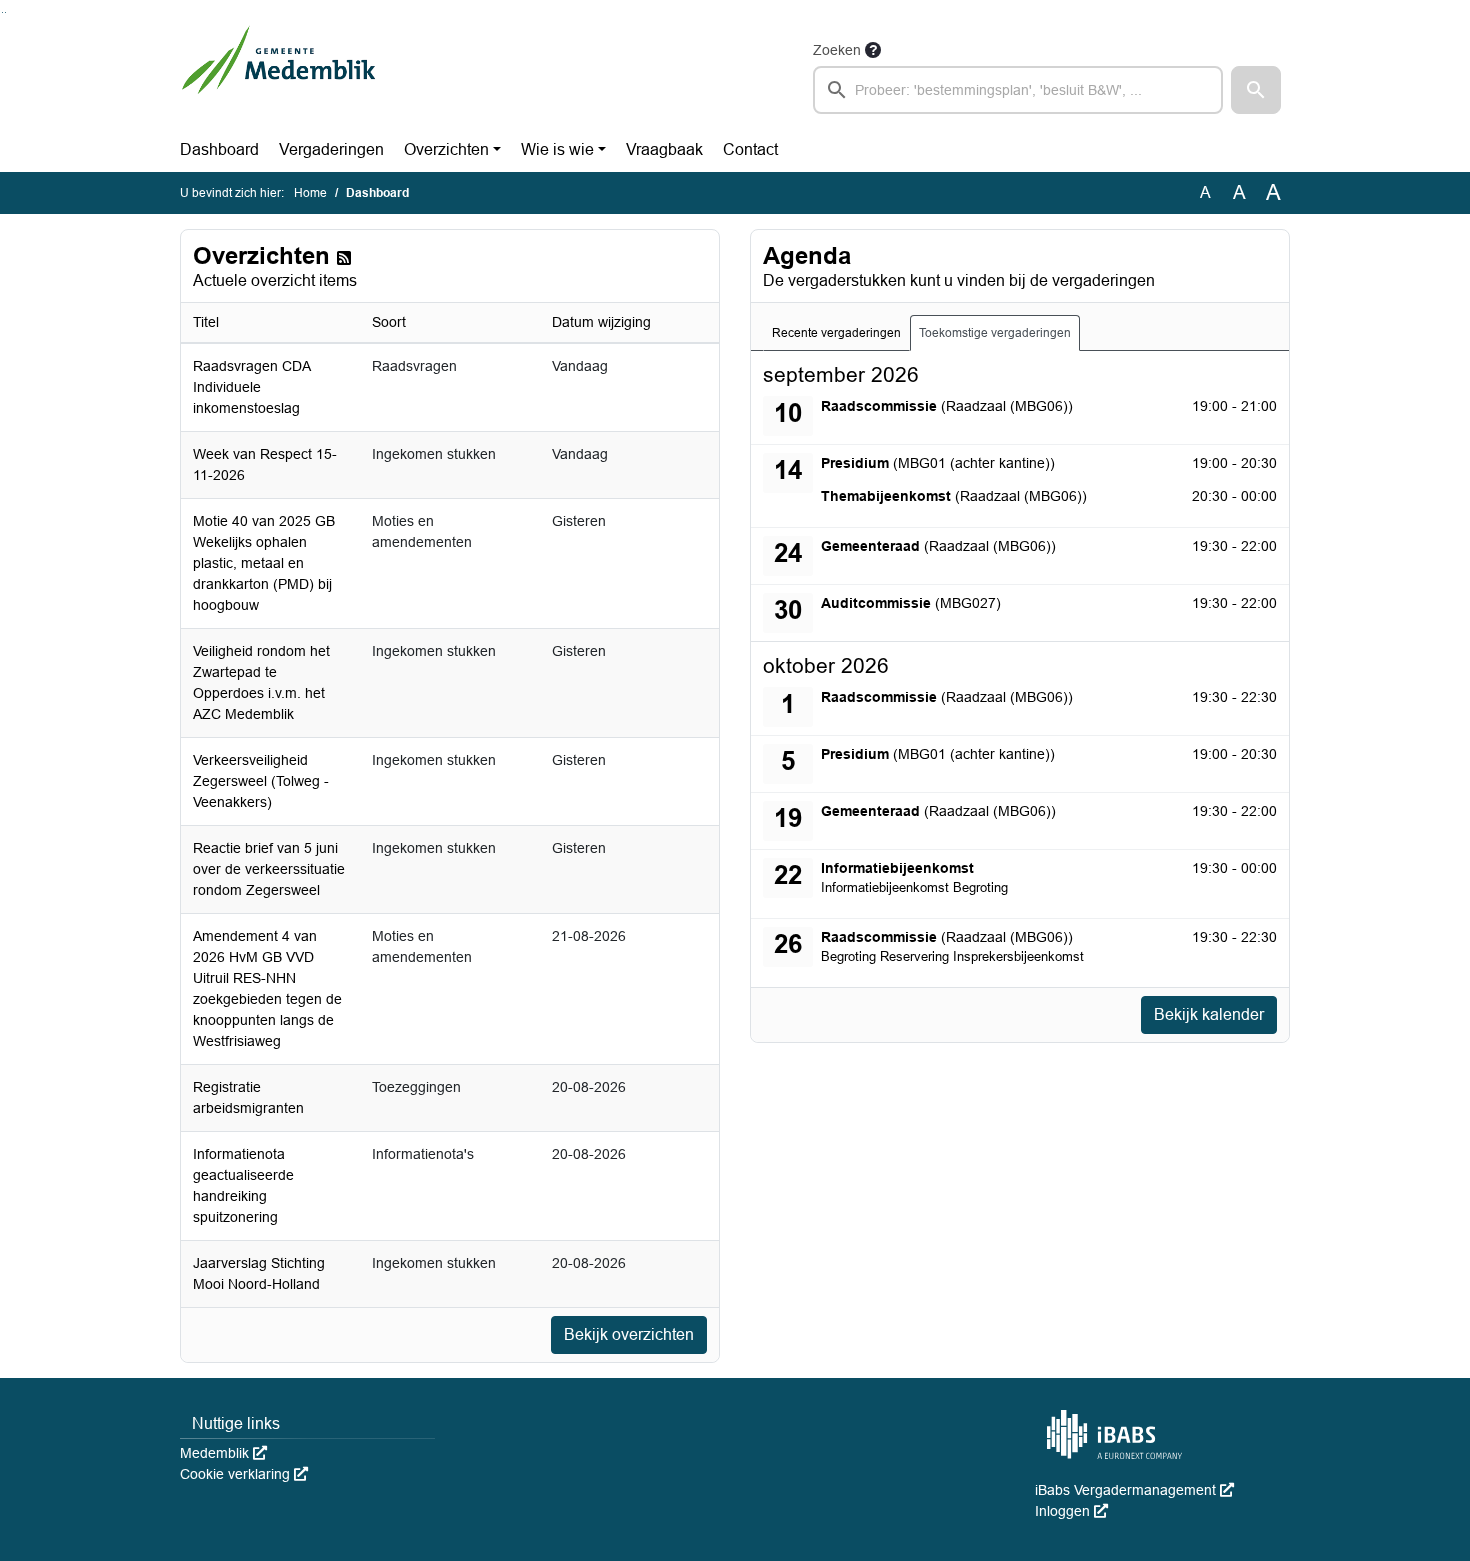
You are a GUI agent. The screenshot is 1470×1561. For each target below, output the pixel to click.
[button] (1256, 90)
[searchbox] (1018, 90)
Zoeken (837, 50)
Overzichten (446, 149)
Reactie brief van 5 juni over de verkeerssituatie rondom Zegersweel (269, 869)
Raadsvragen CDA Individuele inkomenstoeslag (251, 387)
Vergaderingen (331, 149)
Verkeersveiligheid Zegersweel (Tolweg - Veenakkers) (261, 781)
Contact (750, 149)
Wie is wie (557, 149)
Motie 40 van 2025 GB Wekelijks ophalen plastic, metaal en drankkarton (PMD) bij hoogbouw (264, 563)
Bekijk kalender (1209, 1014)
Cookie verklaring (244, 1474)
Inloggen (1071, 1511)
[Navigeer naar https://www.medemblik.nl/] (278, 76)
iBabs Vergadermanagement (1134, 1490)
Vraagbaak (664, 149)
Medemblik (223, 1453)
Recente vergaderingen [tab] (836, 333)
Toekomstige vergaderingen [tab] (995, 333)
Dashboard (219, 149)
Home (310, 193)
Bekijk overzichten (629, 1334)
